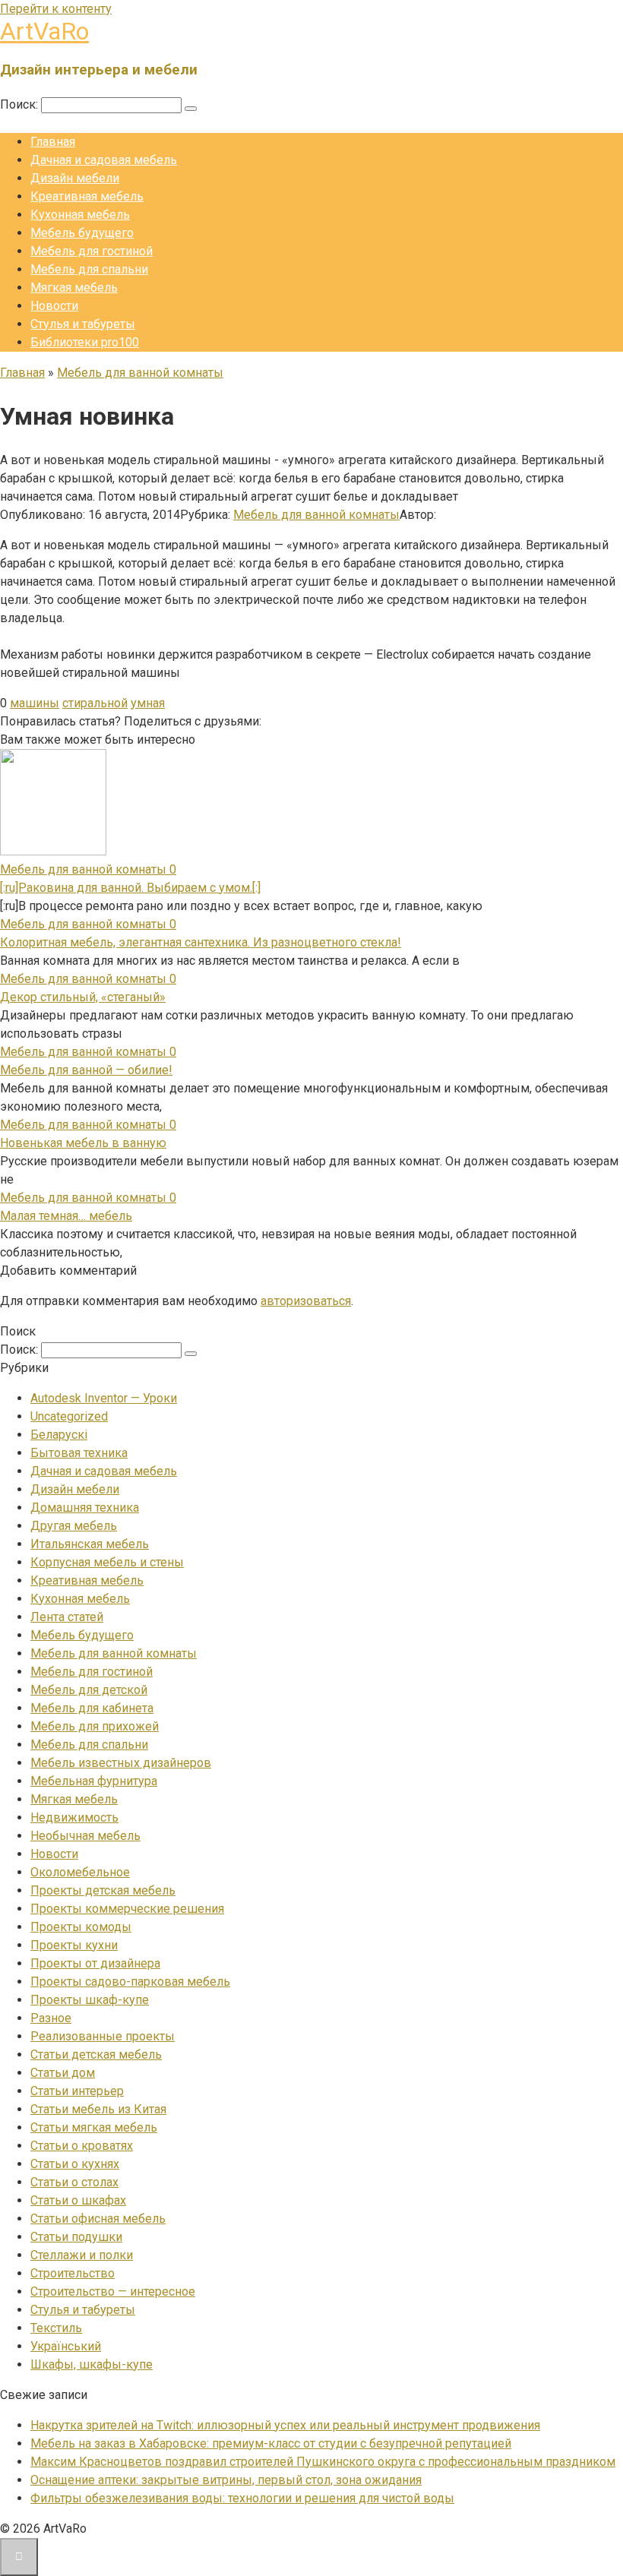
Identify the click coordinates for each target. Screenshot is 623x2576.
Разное (51, 2018)
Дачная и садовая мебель (104, 160)
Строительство (73, 2273)
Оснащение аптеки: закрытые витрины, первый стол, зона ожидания (226, 2480)
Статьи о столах (74, 2182)
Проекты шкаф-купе (90, 2000)
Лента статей (67, 1617)
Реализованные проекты (103, 2036)
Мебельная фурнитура (94, 1781)
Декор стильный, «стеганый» (83, 997)
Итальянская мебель (90, 1544)
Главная (53, 142)
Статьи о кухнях (75, 2164)
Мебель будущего (82, 233)
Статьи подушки (76, 2237)
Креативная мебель (87, 196)
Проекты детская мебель (103, 1890)
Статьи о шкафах (78, 2200)
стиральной (95, 703)
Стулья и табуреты (83, 324)
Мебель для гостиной (92, 251)
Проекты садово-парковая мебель (130, 1982)
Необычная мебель (85, 1836)
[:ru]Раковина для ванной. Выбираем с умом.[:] (130, 888)
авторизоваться (306, 1301)
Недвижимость (74, 1817)
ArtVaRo (44, 31)
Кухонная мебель (80, 215)
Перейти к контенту (56, 9)
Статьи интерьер (77, 2091)
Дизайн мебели (75, 178)
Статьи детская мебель (96, 2054)
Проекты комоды (81, 1927)
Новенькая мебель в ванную (83, 1143)
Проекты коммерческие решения (127, 1909)
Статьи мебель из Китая (98, 2109)
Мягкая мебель (74, 288)
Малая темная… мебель (66, 1216)
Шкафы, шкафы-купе (92, 2364)
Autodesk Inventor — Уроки (104, 1398)
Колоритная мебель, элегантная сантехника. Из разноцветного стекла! (201, 942)
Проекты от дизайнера (95, 1963)
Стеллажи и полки (82, 2255)
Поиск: (21, 104)
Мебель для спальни (89, 269)
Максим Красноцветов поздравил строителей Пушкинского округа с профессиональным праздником (323, 2462)
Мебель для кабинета (92, 1708)
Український (66, 2346)
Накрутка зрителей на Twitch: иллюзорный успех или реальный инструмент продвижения (285, 2425)
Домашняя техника (85, 1508)
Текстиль (56, 2328)
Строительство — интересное (113, 2292)
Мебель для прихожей (95, 1726)
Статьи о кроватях (82, 2146)
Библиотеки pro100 (85, 342)
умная (148, 703)
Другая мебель (74, 1526)
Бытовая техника (79, 1453)
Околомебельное (80, 1872)
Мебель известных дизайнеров (121, 1763)
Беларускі (59, 1435)
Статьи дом (63, 2073)
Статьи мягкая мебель (94, 2127)
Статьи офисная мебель (98, 2219)
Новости (54, 306)
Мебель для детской (89, 1690)
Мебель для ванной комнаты (316, 515)
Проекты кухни (74, 1945)
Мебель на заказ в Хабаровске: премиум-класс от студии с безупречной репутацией (271, 2443)
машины (35, 703)
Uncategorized (69, 1416)
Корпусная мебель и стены (107, 1562)
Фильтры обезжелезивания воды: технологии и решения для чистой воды (242, 2498)
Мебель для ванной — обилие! (86, 1070)
